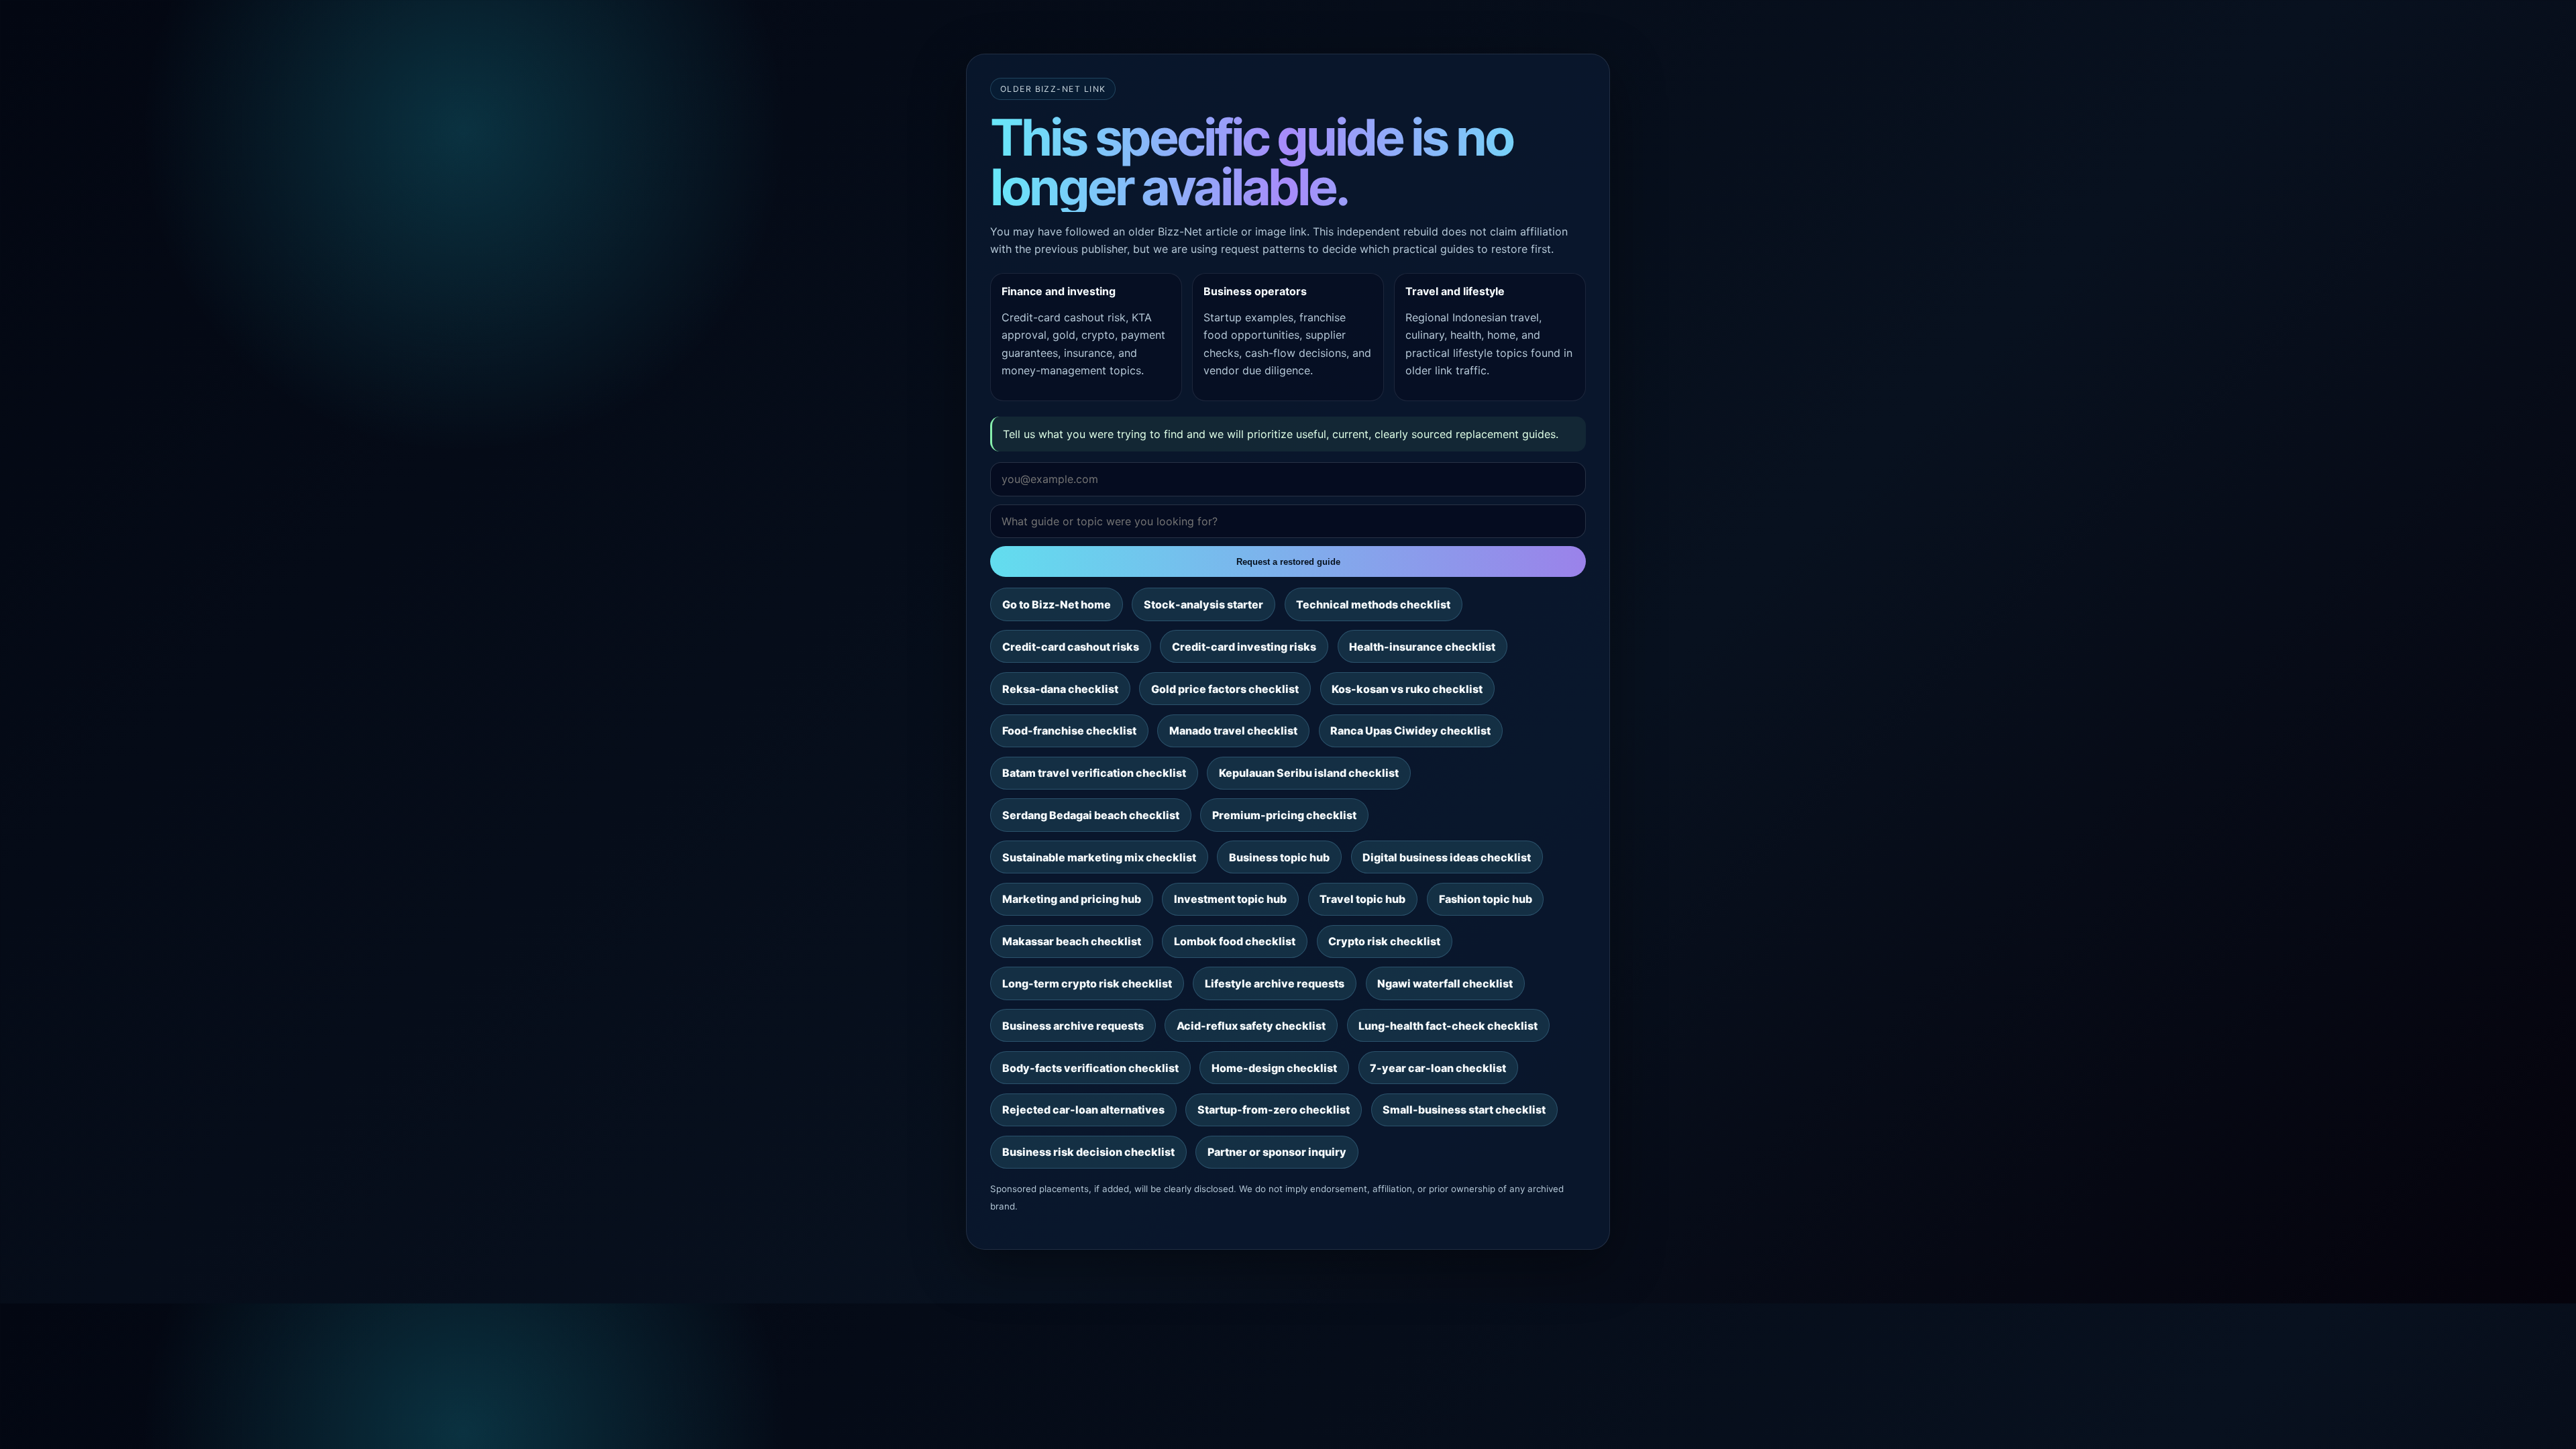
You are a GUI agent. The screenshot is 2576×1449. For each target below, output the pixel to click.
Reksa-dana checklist (1060, 689)
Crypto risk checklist (1384, 941)
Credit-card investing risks (1244, 647)
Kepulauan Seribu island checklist (1309, 773)
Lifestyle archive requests (1275, 983)
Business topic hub (1279, 857)
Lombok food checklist (1235, 941)
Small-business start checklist (1464, 1110)
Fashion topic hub (1486, 899)
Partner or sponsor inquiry (1277, 1152)
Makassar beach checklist (1072, 941)
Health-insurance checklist (1422, 647)
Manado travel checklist (1233, 731)
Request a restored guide (1288, 562)
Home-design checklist (1274, 1068)
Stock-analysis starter (1203, 604)
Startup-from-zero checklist (1274, 1110)
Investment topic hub (1230, 899)
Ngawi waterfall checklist (1445, 983)
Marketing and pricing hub (1072, 899)
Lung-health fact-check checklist (1448, 1026)
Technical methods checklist (1373, 604)
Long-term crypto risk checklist (1087, 983)
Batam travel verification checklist (1094, 773)
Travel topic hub (1362, 899)
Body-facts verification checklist (1090, 1068)
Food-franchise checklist (1069, 731)
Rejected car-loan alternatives (1083, 1110)
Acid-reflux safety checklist (1251, 1026)
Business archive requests (1073, 1026)
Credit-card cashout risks (1071, 647)
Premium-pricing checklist (1284, 815)
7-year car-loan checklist (1438, 1068)
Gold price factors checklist (1225, 689)
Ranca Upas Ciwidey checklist (1410, 731)
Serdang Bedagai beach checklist (1091, 815)
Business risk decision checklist (1088, 1152)
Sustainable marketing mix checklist (1099, 857)
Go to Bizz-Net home (1057, 604)
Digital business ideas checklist (1447, 857)
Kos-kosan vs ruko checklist (1407, 689)
